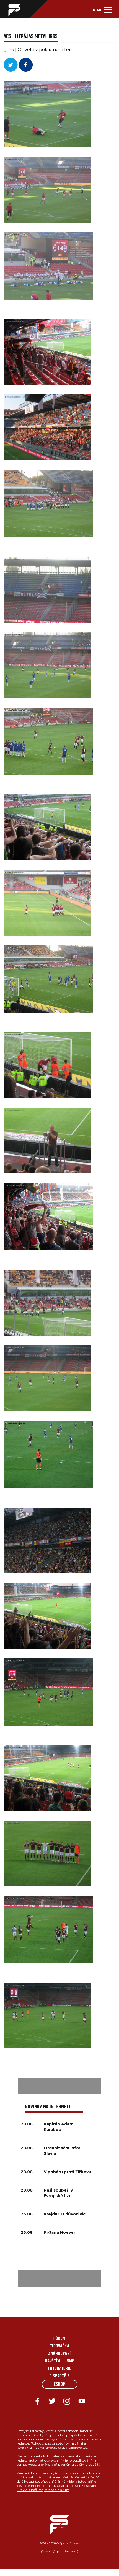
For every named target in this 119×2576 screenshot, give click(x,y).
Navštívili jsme (59, 2361)
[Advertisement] (59, 2086)
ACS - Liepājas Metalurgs (31, 37)
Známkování (59, 2354)
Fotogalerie (59, 2369)
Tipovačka (59, 2346)
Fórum (59, 2339)
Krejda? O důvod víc (65, 2214)
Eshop (59, 2385)
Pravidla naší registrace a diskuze (43, 2490)
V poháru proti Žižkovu (68, 2172)
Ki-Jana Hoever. (60, 2232)
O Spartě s (59, 2376)
